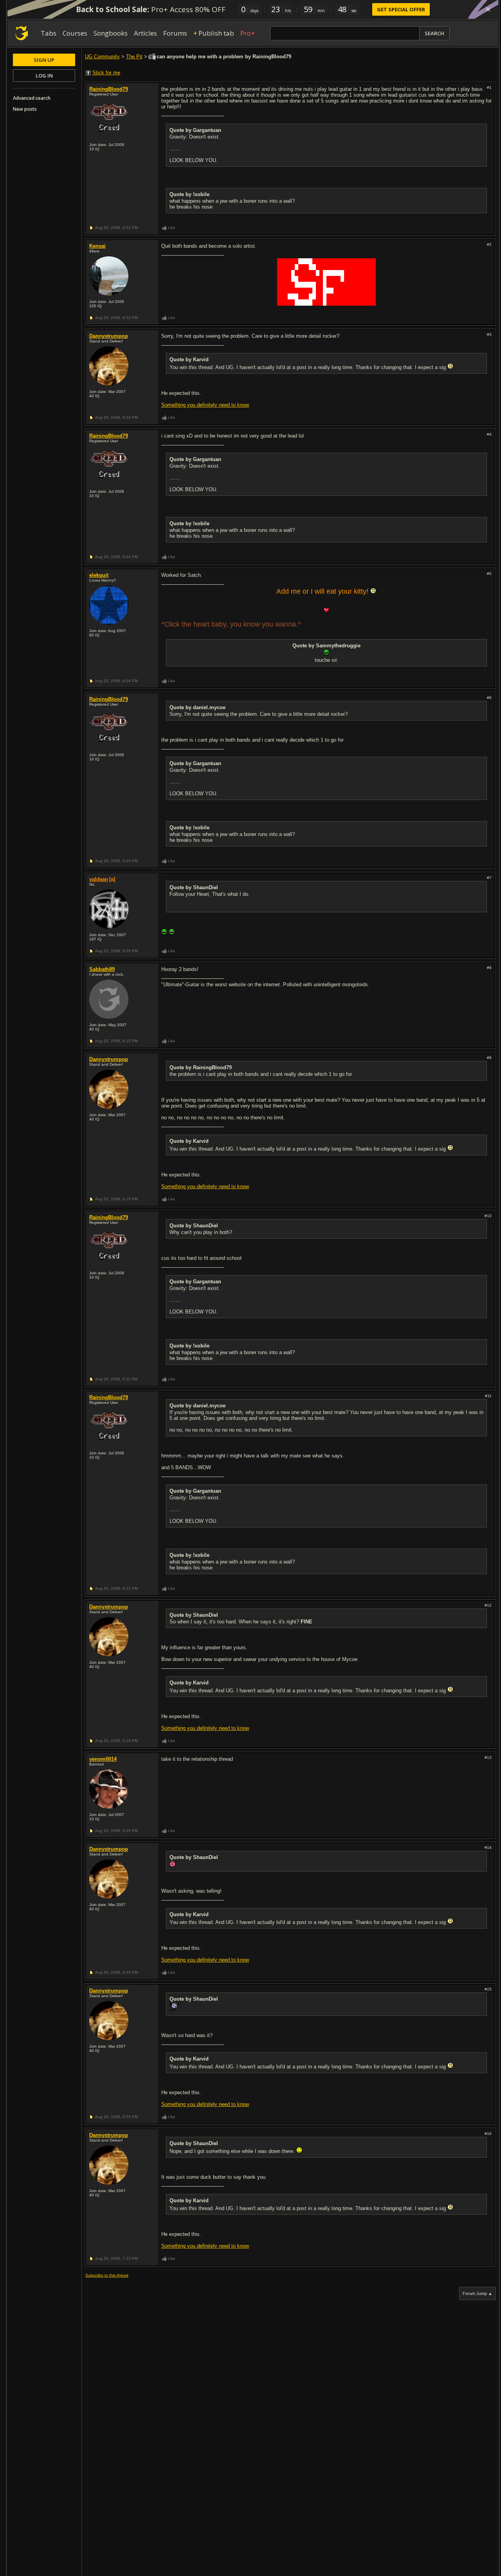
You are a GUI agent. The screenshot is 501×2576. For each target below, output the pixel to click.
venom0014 (103, 1759)
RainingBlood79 (109, 89)
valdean (99, 879)
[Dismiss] (488, 9)
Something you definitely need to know (205, 405)
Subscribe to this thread (107, 2275)
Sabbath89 (102, 969)
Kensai (97, 246)
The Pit (134, 57)
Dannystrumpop (109, 336)
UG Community (102, 57)
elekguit (99, 575)
